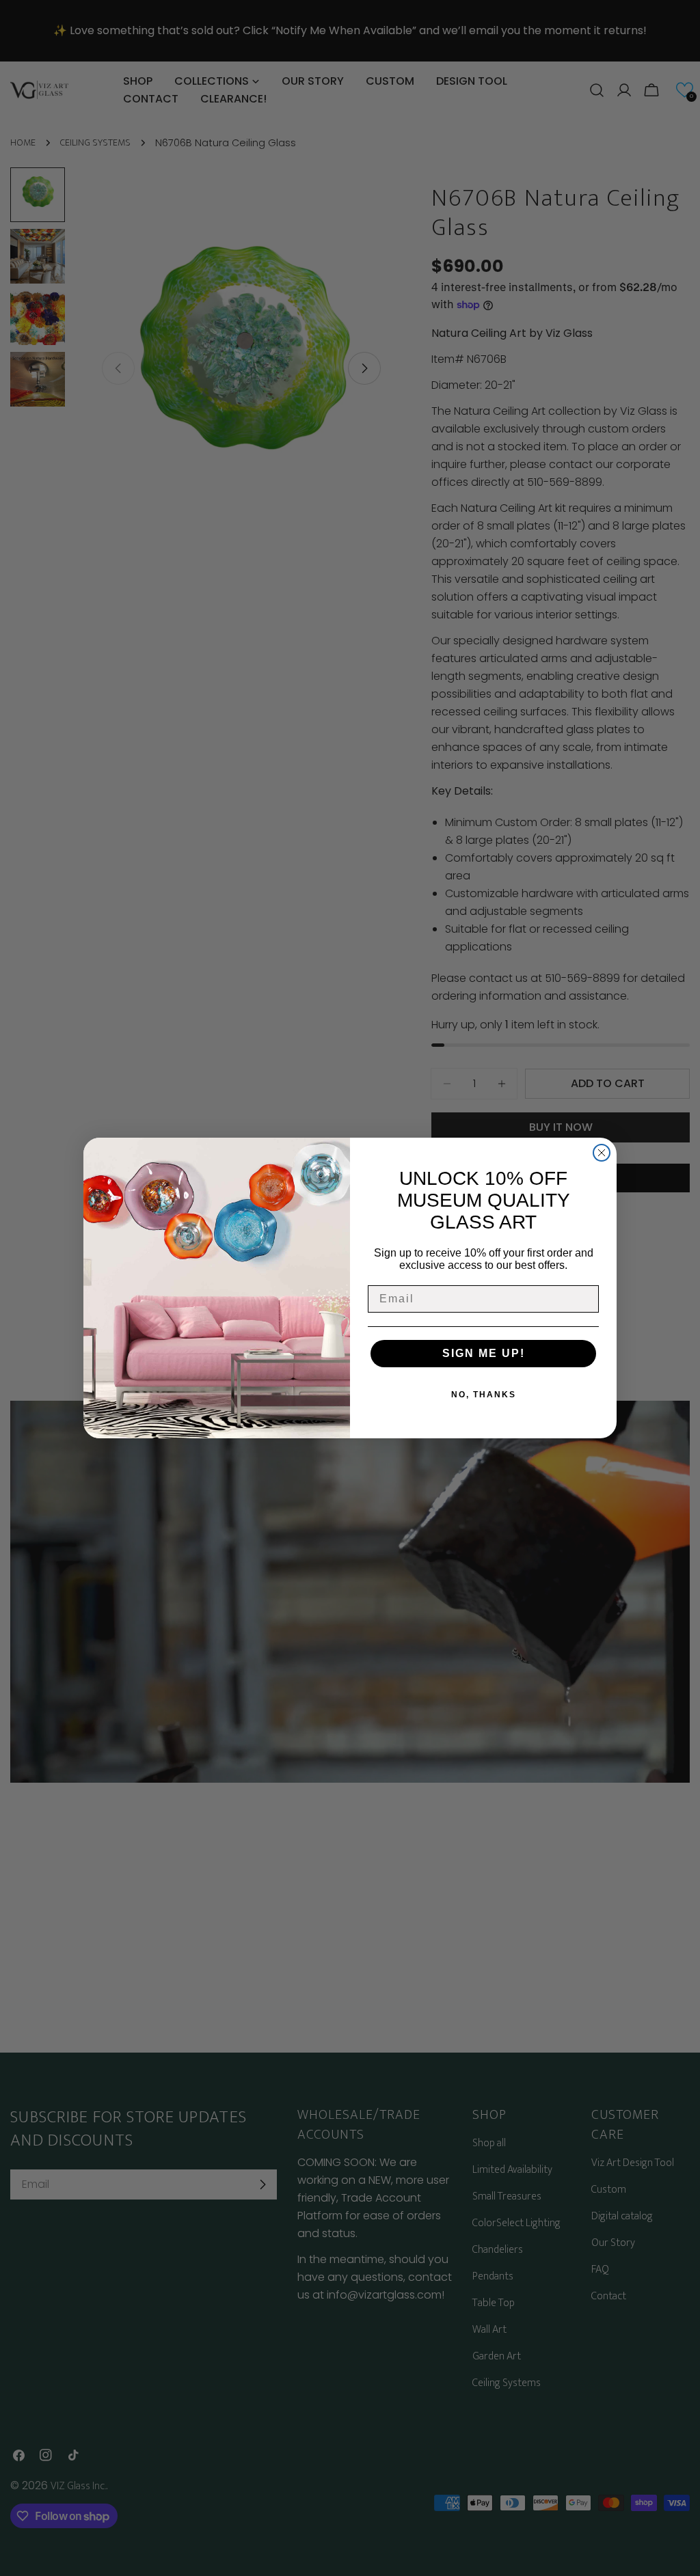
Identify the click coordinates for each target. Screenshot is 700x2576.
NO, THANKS (484, 1395)
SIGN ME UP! (484, 1353)
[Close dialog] (602, 1153)
